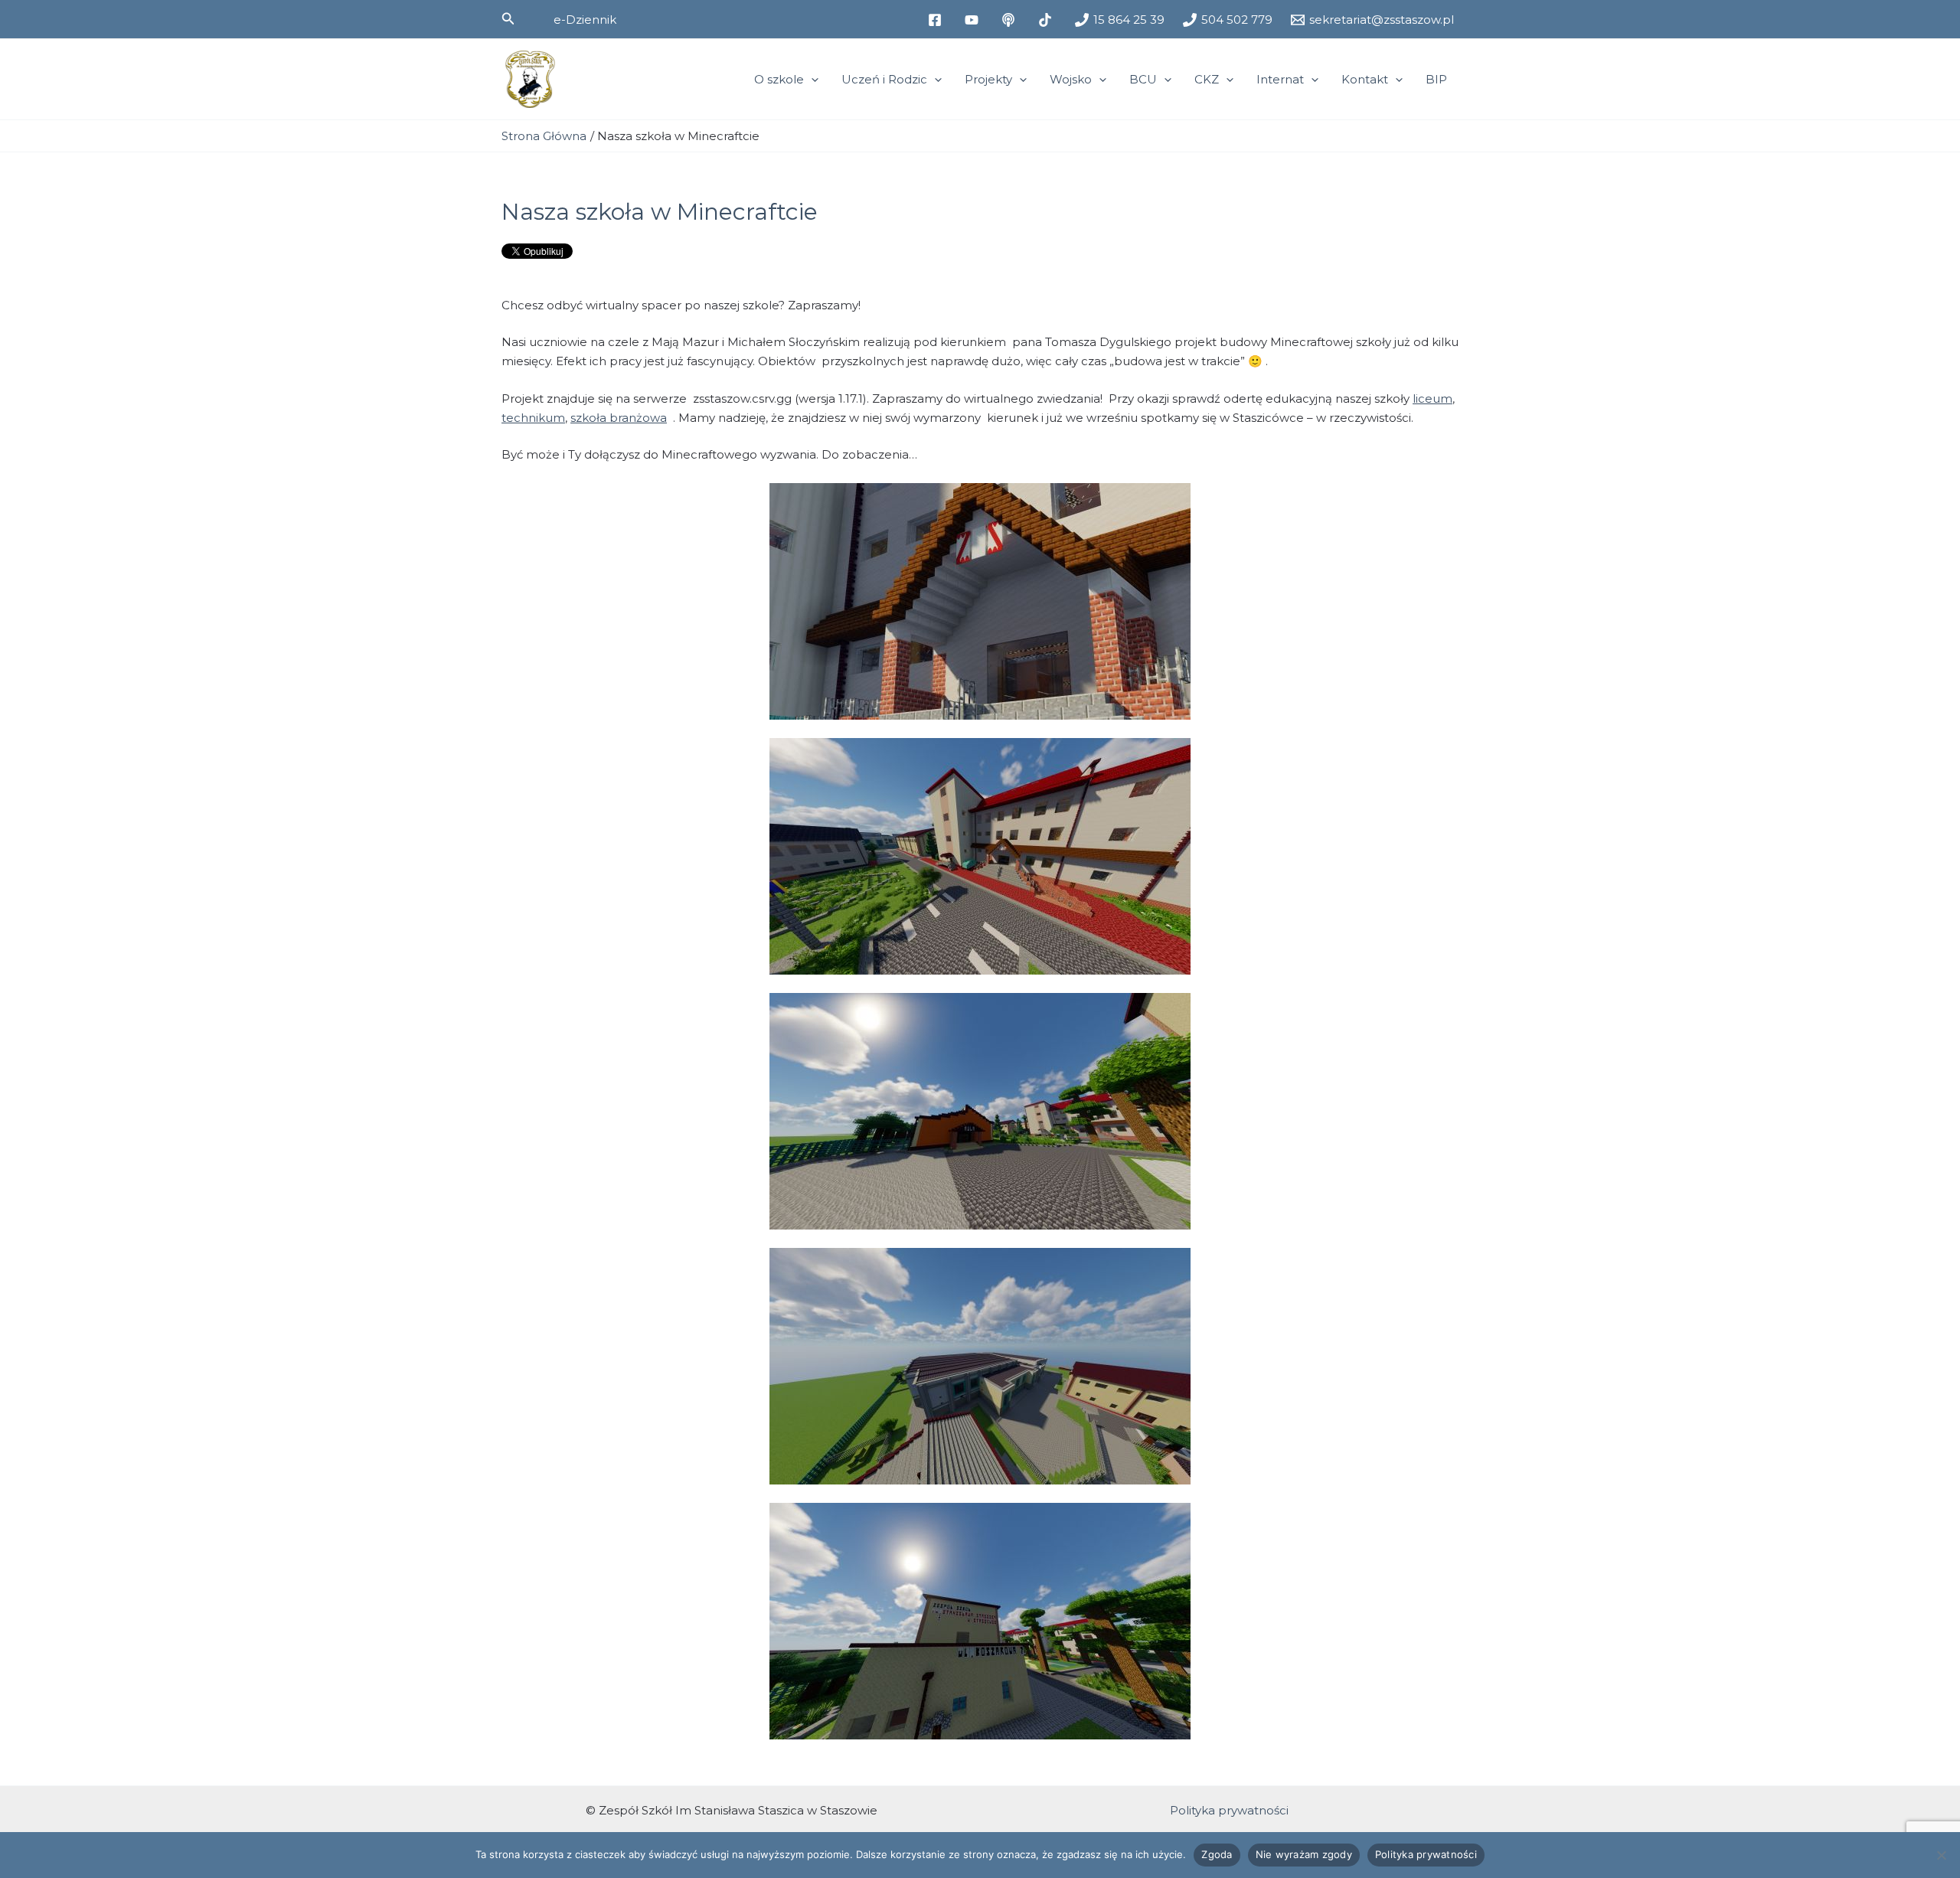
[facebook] (937, 20)
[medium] (1011, 20)
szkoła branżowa (619, 418)
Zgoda (1217, 1854)
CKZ (1207, 79)
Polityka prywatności (1229, 1810)
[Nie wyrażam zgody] (1941, 1855)
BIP (1436, 79)
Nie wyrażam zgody (1304, 1854)
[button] (508, 19)
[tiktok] (1047, 20)
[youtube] (974, 20)
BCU (1143, 79)
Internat (1280, 79)
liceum (1432, 398)
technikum (533, 418)
